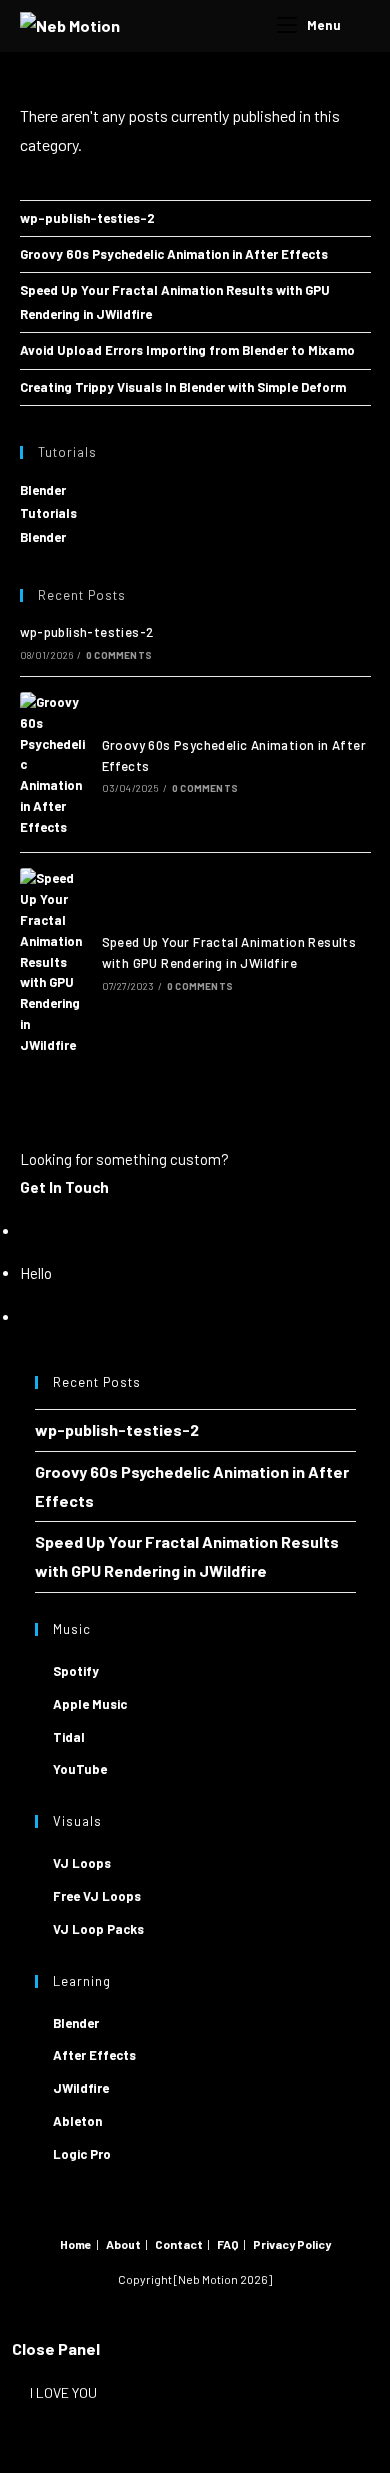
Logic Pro (82, 2154)
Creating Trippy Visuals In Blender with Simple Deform (183, 387)
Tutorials (48, 513)
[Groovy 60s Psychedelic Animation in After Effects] (54, 765)
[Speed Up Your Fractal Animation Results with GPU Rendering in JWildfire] (54, 961)
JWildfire (81, 2088)
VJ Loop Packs (98, 1929)
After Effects (94, 2055)
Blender (43, 490)
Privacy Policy (292, 2244)
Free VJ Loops (97, 1896)
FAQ (228, 2244)
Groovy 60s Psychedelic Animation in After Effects (174, 254)
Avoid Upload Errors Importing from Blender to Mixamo (187, 350)
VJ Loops (82, 1863)
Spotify (76, 1671)
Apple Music (90, 1704)
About (123, 2244)
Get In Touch (64, 1187)
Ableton (77, 2121)
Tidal (69, 1737)
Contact (179, 2244)
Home (76, 2244)
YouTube (80, 1769)
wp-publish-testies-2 (87, 218)
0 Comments (119, 655)
